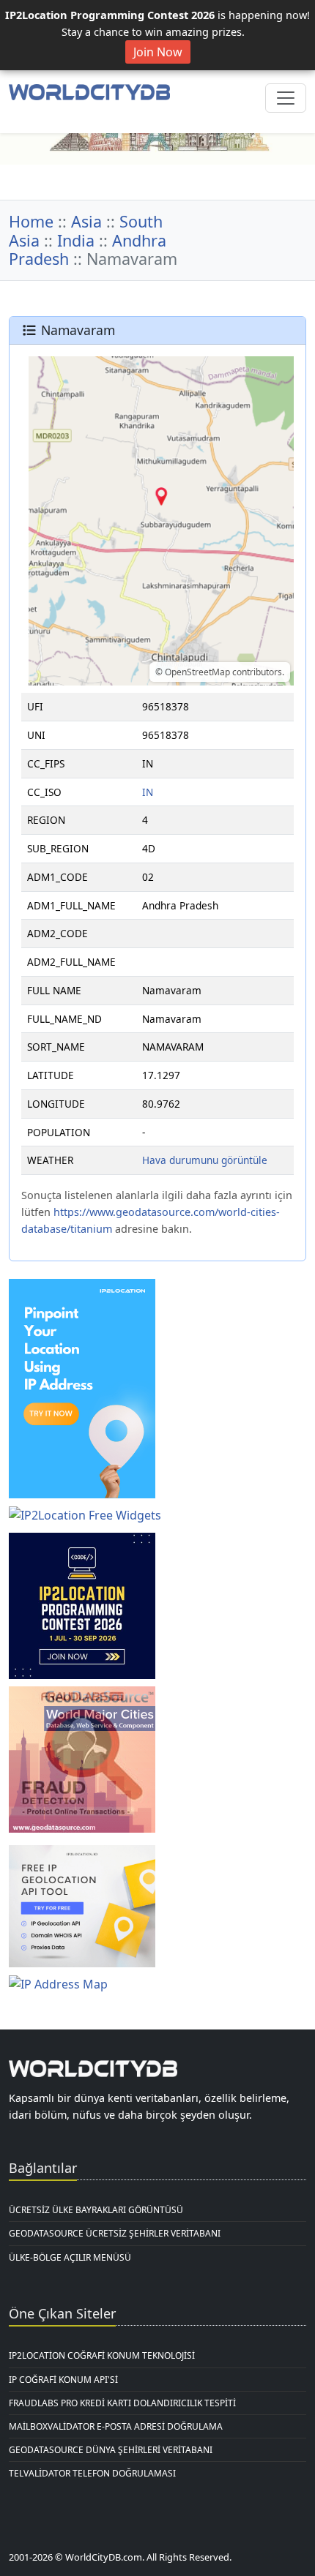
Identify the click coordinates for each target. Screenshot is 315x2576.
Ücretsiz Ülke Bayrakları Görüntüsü (96, 2210)
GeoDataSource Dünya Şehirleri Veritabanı (111, 2450)
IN (148, 792)
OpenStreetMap (197, 672)
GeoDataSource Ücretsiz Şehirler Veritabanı (115, 2233)
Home (31, 221)
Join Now (158, 52)
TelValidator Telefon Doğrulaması (92, 2473)
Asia (86, 221)
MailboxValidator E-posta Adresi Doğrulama (116, 2426)
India (76, 240)
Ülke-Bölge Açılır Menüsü (70, 2257)
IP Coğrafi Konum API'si (63, 2380)
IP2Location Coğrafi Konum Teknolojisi (102, 2355)
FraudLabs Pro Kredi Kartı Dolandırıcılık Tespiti (122, 2403)
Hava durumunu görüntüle (205, 1160)
